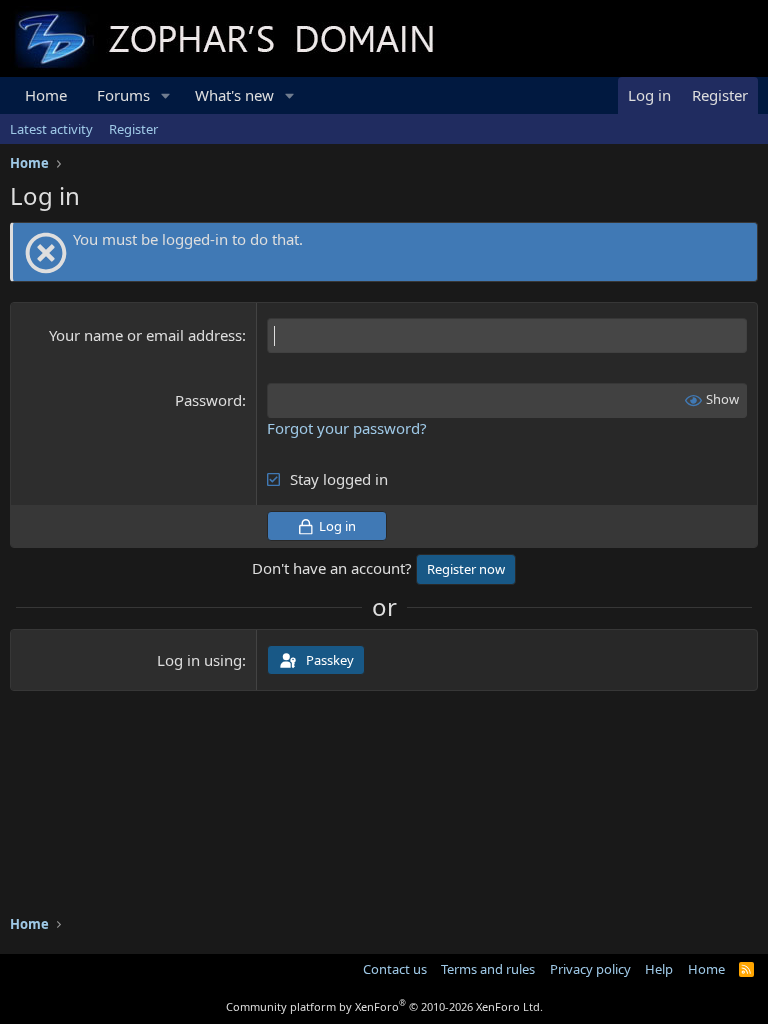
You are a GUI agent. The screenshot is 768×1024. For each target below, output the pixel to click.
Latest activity (51, 129)
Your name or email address (145, 335)
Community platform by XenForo (384, 1006)
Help (659, 969)
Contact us (395, 969)
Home (46, 95)
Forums (123, 95)
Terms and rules (488, 969)
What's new (234, 95)
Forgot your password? (347, 428)
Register (133, 129)
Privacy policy (590, 969)
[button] (166, 95)
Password (208, 400)
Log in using (199, 660)
